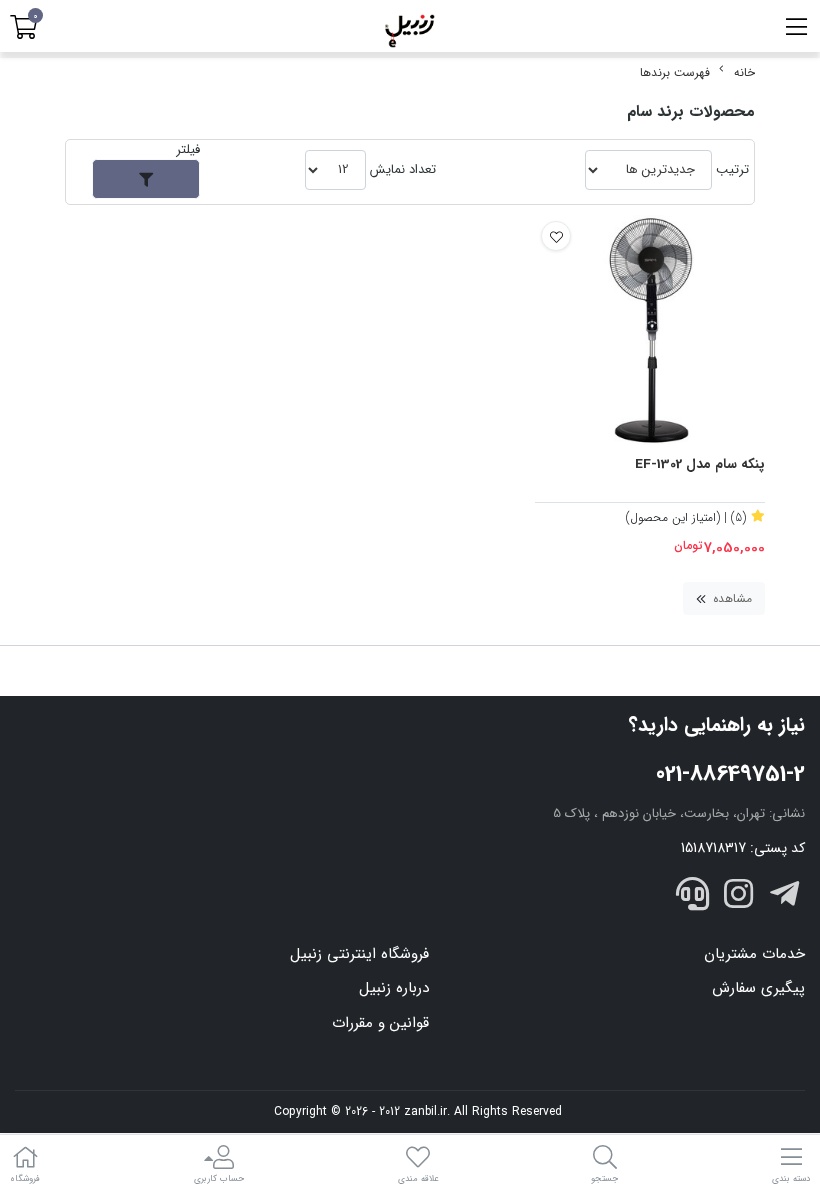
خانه (744, 72)
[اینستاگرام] (739, 898)
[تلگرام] (784, 898)
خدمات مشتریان (754, 954)
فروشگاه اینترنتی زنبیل (359, 954)
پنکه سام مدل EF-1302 (700, 465)
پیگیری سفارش (758, 988)
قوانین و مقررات (380, 1023)
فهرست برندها (675, 72)
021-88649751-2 (730, 774)
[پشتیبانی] (693, 898)
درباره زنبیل (394, 988)
